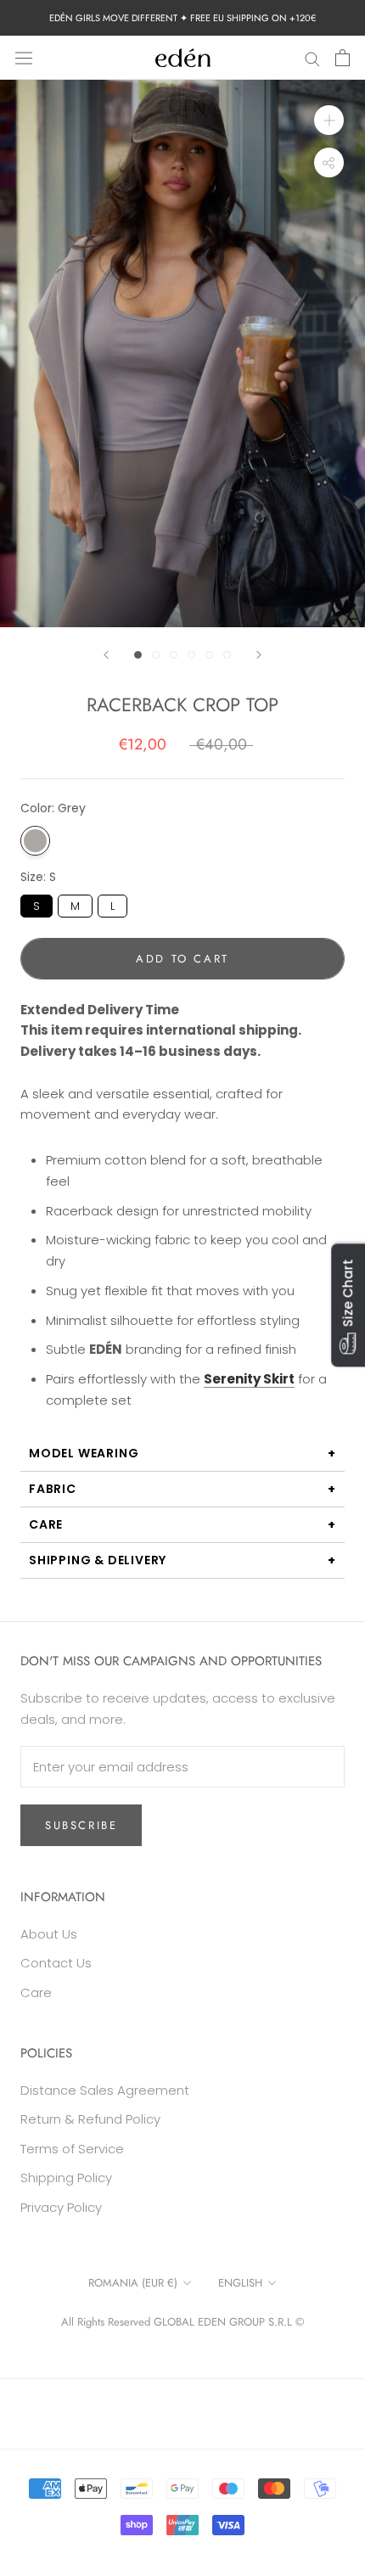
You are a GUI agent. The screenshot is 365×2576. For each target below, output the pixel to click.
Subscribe (81, 1825)
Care (46, 1524)
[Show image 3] (174, 655)
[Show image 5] (209, 655)
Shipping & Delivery (98, 1560)
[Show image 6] (227, 655)
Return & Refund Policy (90, 2119)
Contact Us (56, 1963)
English (240, 2283)
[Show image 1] (138, 655)
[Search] (312, 57)
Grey (35, 841)
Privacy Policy (61, 2207)
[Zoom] (329, 120)
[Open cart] (343, 58)
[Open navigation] (24, 58)
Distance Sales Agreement (105, 2090)
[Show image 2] (156, 655)
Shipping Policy (66, 2178)
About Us (49, 1934)
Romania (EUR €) (133, 2283)
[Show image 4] (191, 655)
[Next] (259, 655)
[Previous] (106, 655)
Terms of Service (72, 2149)
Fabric (53, 1489)
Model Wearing (84, 1453)
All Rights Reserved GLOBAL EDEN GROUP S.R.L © (182, 2322)
